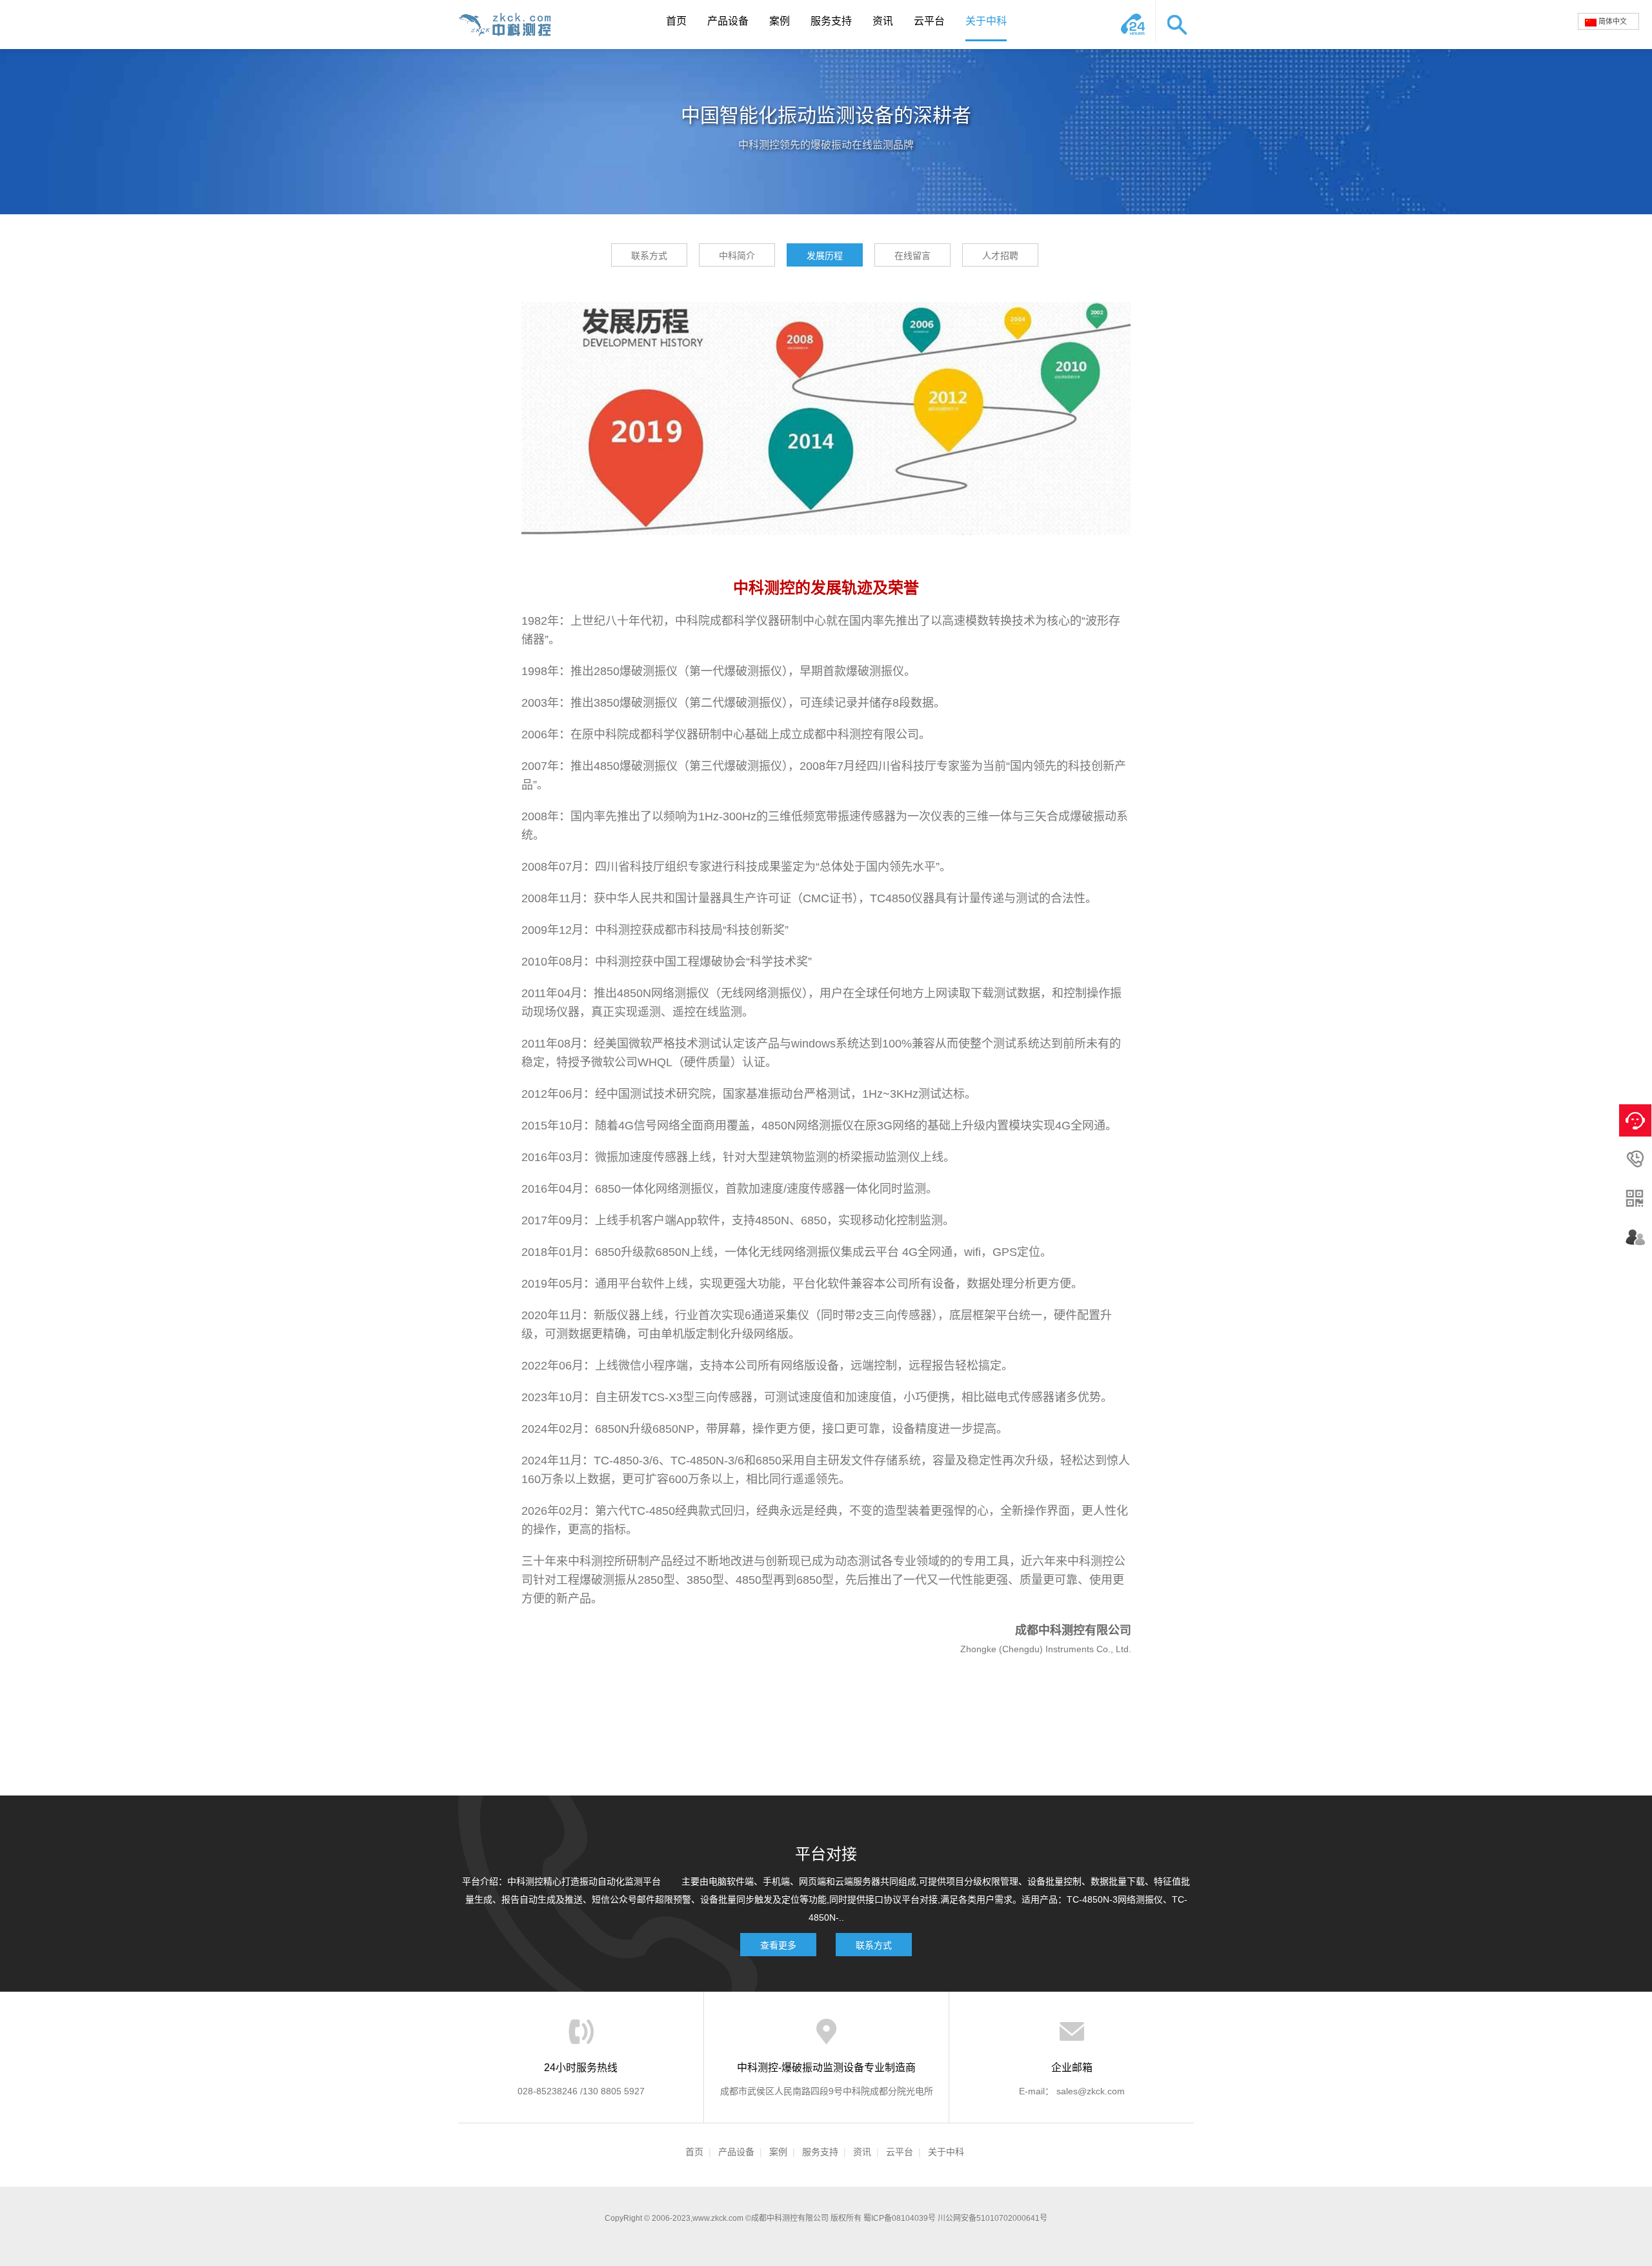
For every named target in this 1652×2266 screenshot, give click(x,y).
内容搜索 (1174, 21)
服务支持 (831, 21)
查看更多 (778, 1945)
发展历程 (825, 256)
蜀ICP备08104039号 (900, 2218)
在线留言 (912, 256)
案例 (780, 21)
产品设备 (728, 21)
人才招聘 (1000, 256)
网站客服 (1136, 21)
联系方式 (649, 256)
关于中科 (986, 21)
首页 (676, 21)
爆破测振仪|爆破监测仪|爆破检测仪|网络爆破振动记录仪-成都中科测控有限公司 (510, 25)
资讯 (883, 21)
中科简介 (737, 256)
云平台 (929, 21)
